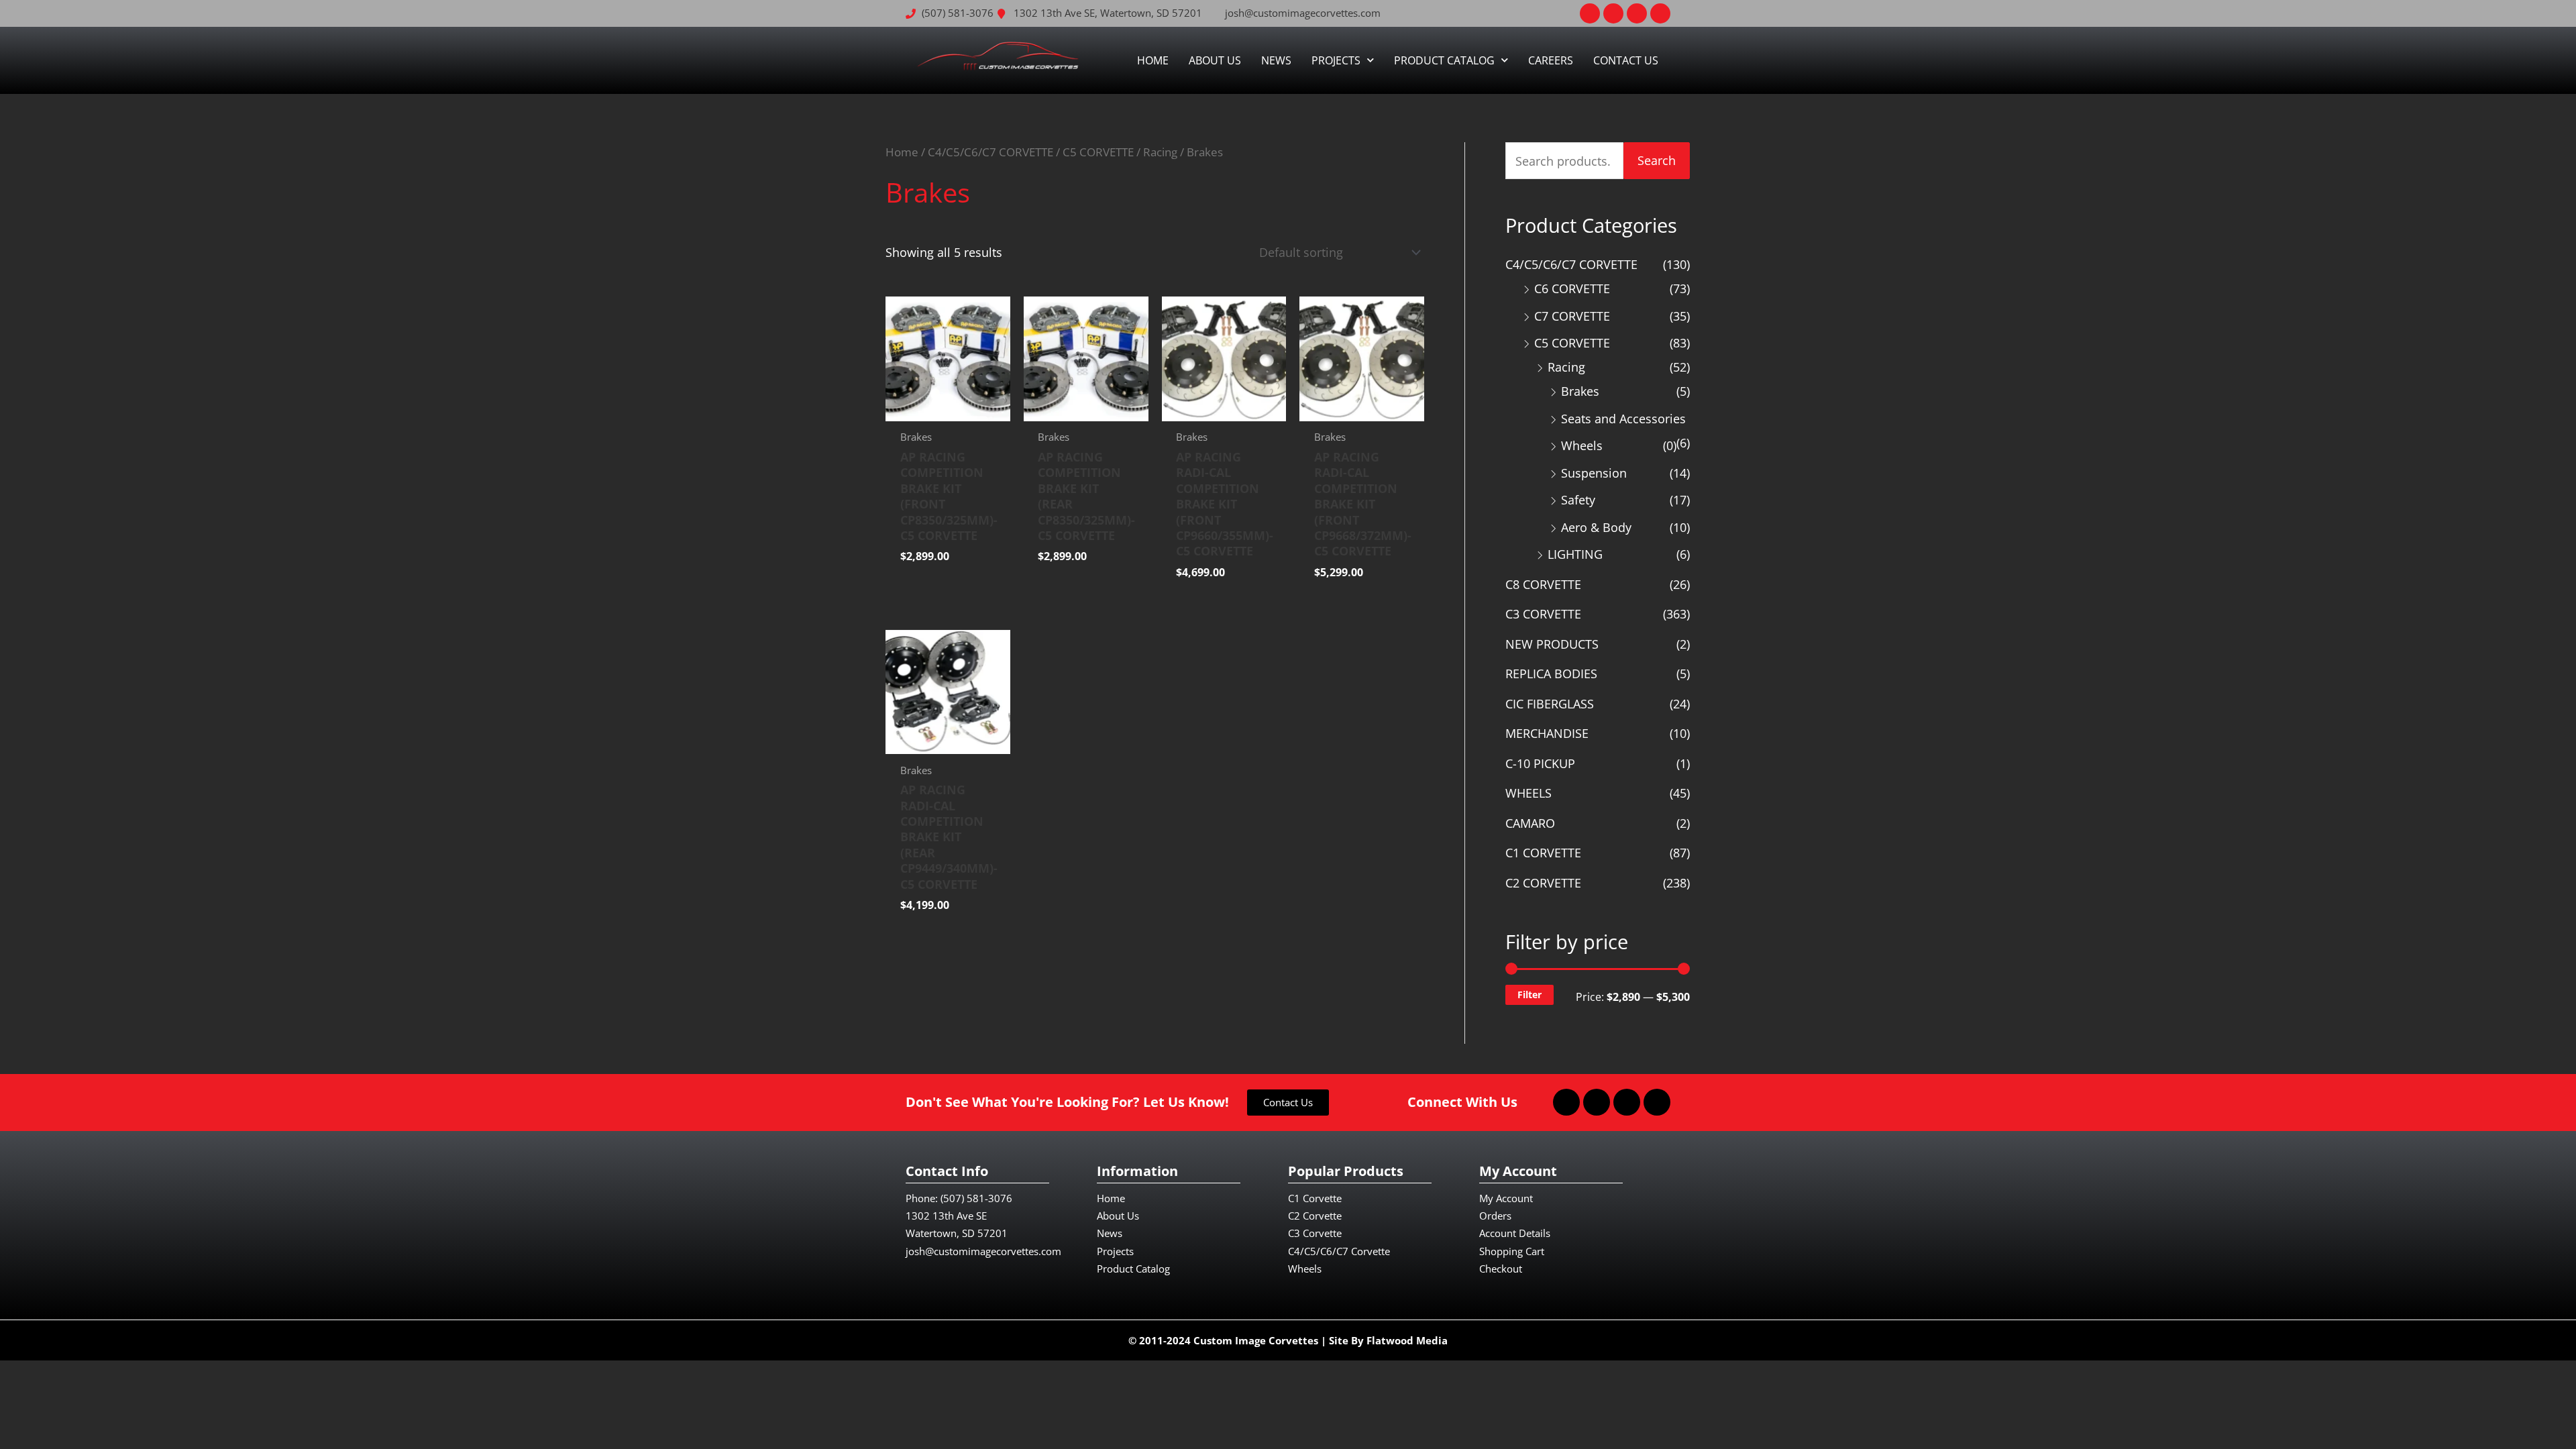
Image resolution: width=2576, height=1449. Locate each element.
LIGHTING (1575, 554)
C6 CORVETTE (1572, 288)
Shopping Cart (1512, 1251)
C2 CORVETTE (1543, 883)
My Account (1506, 1198)
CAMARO (1530, 823)
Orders (1495, 1216)
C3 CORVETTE (1543, 614)
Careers (1551, 60)
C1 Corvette (1315, 1198)
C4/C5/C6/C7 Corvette (1339, 1251)
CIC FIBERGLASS (1550, 704)
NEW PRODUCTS (1552, 644)
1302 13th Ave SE (946, 1216)
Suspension (1594, 473)
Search (1657, 160)
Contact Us (1626, 60)
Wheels (1582, 445)
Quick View (948, 408)
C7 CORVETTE (1572, 316)
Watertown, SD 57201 (957, 1233)
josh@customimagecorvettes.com (983, 1251)
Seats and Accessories (1623, 419)
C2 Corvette (1315, 1216)
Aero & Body (1596, 527)
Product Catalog (1444, 60)
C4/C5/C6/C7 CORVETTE (990, 152)
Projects (1336, 60)
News (1276, 60)
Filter (1529, 995)
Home (1153, 60)
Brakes (1580, 391)
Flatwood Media (1407, 1340)
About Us (1215, 60)
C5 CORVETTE (1098, 152)
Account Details (1515, 1233)
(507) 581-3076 (976, 1198)
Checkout (1501, 1269)
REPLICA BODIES (1551, 674)
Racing (1160, 152)
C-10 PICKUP (1540, 763)
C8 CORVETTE (1543, 584)
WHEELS (1528, 793)
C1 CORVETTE (1543, 853)
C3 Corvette (1315, 1233)
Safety (1578, 500)
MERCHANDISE (1547, 733)
